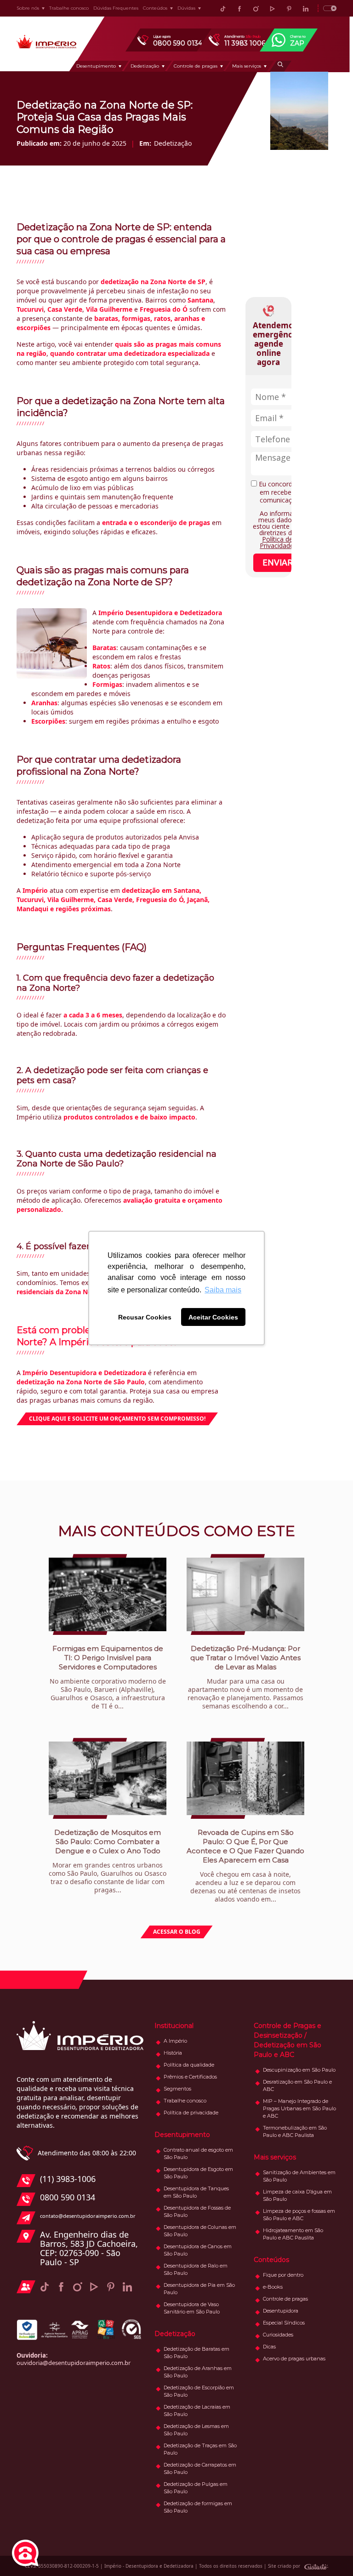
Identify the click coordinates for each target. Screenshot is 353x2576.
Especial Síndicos (284, 2323)
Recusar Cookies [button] (145, 1317)
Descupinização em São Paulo (299, 2070)
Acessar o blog (177, 1932)
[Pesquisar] (280, 66)
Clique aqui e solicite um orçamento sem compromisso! (117, 1419)
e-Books (273, 2287)
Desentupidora (281, 2311)
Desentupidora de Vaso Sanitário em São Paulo (192, 2308)
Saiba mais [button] (223, 1290)
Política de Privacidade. (277, 542)
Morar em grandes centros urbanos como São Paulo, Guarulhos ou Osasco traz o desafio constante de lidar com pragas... (108, 1861)
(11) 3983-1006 (68, 2179)
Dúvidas (186, 8)
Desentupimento (96, 66)
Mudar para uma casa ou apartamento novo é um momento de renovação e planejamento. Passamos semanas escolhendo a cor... (245, 1677)
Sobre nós (28, 8)
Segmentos (177, 2089)
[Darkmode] (327, 8)
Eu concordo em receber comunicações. (281, 492)
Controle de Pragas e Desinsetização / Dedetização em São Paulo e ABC (288, 2040)
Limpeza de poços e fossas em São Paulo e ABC (299, 2215)
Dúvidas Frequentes (116, 8)
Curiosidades (278, 2335)
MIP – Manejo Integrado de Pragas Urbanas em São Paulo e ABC (299, 2108)
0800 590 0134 (68, 2198)
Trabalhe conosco (69, 8)
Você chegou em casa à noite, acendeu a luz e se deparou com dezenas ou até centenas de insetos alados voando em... (245, 1866)
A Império (175, 2041)
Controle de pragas (196, 66)
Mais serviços (247, 66)
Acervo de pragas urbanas (294, 2359)
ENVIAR (278, 562)
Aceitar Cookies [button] (213, 1317)
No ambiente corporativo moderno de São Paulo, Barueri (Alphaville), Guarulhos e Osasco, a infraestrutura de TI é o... (108, 1677)
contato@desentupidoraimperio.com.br (88, 2216)
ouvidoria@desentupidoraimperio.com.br (74, 2363)
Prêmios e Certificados (190, 2077)
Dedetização (145, 66)
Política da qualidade (189, 2065)
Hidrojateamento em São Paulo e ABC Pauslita (293, 2234)
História (173, 2053)
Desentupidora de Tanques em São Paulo (196, 2192)
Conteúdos (155, 8)
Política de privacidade (191, 2113)
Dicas (269, 2347)
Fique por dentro (283, 2275)
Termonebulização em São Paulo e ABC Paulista (295, 2131)
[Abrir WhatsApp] (330, 2553)
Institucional (174, 2026)
